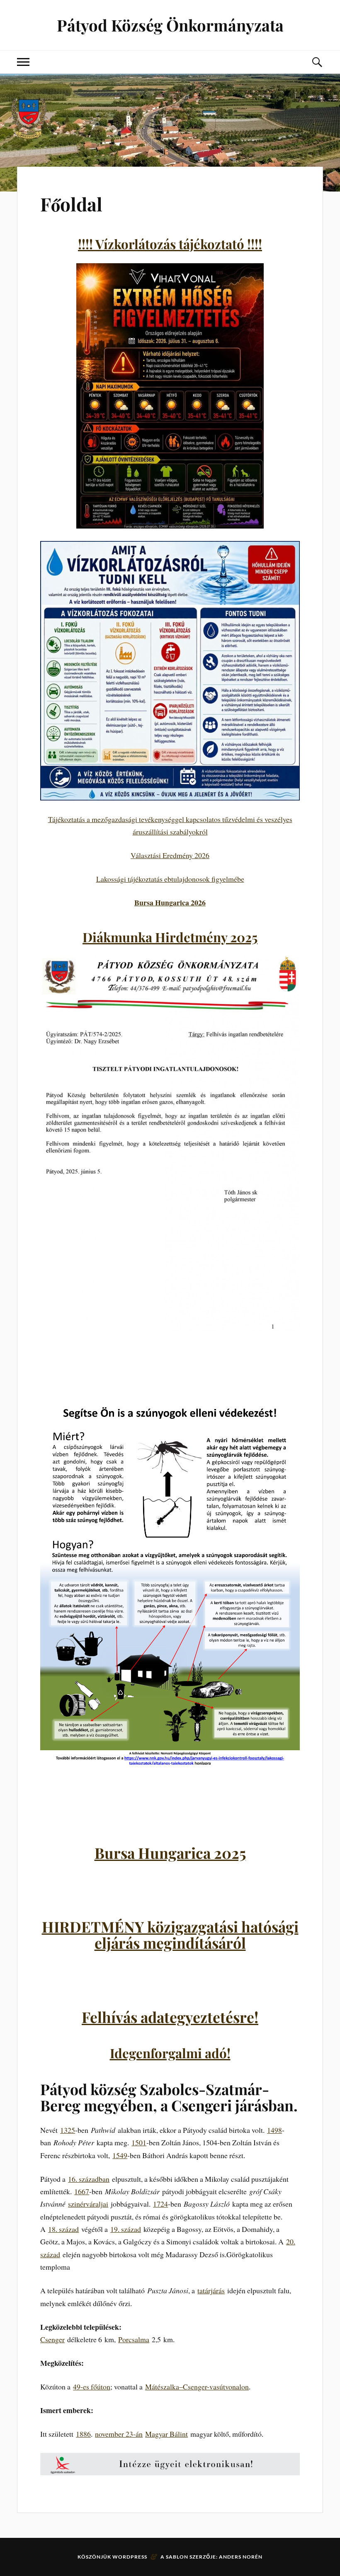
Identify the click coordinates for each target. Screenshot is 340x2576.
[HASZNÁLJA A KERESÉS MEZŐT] (317, 62)
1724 (160, 2204)
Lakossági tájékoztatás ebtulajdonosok (154, 879)
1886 (83, 2434)
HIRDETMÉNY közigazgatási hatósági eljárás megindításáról (170, 1934)
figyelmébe (228, 879)
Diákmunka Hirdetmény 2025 (170, 937)
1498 (274, 2130)
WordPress (130, 2557)
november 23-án (119, 2434)
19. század (126, 2229)
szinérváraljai (88, 2204)
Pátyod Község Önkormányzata (170, 25)
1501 (139, 2142)
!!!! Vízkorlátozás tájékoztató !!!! (170, 244)
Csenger (52, 2339)
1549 (120, 2155)
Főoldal (71, 204)
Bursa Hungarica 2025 (170, 1853)
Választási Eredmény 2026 (170, 855)
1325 (68, 2130)
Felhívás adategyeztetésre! (170, 2017)
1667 (82, 2191)
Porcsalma (134, 2339)
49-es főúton (92, 2387)
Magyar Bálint (166, 2434)
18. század (63, 2229)
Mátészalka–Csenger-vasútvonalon (197, 2387)
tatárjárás (211, 2290)
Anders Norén (241, 2557)
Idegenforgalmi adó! (170, 2053)
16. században (89, 2179)
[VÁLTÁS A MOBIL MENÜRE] (23, 62)
